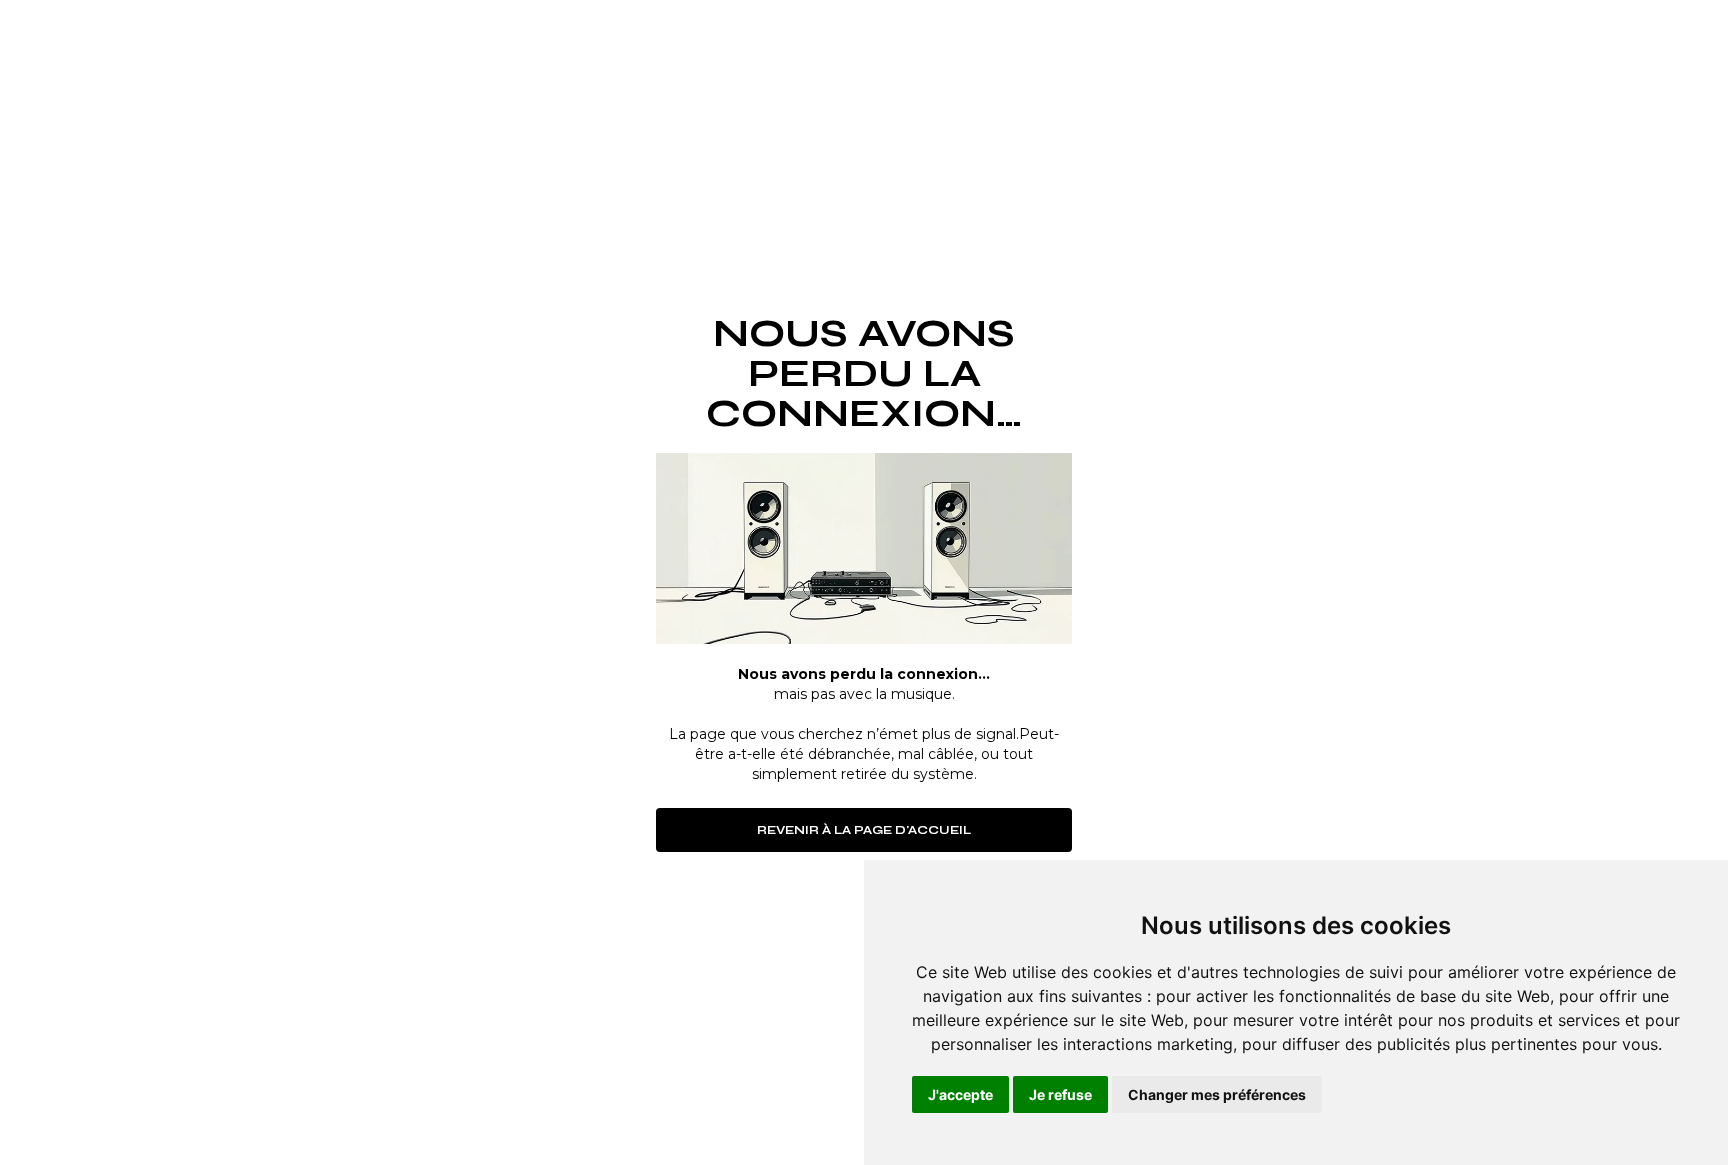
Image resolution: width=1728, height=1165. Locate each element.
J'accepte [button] (960, 1094)
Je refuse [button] (1060, 1094)
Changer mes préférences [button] (1217, 1094)
